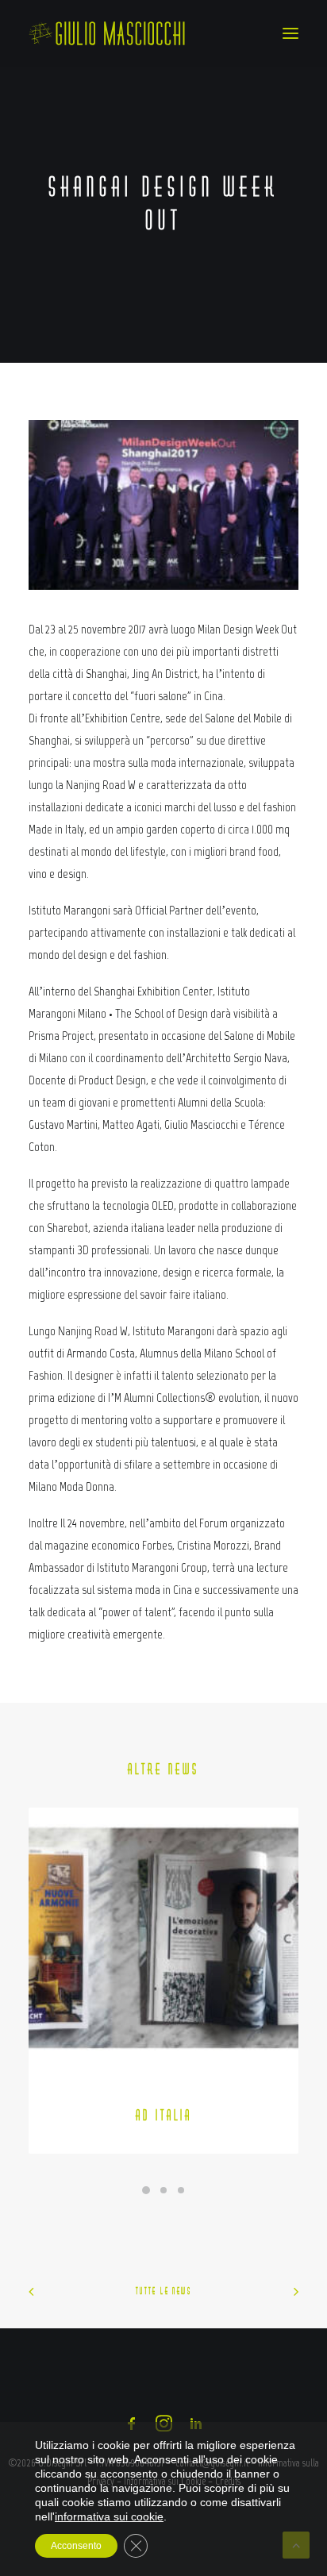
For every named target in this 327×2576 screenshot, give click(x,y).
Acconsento (76, 2546)
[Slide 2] (163, 2190)
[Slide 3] (181, 2190)
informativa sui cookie (109, 2516)
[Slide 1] (146, 2190)
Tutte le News (163, 2291)
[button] (290, 33)
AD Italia (164, 2115)
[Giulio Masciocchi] (107, 33)
